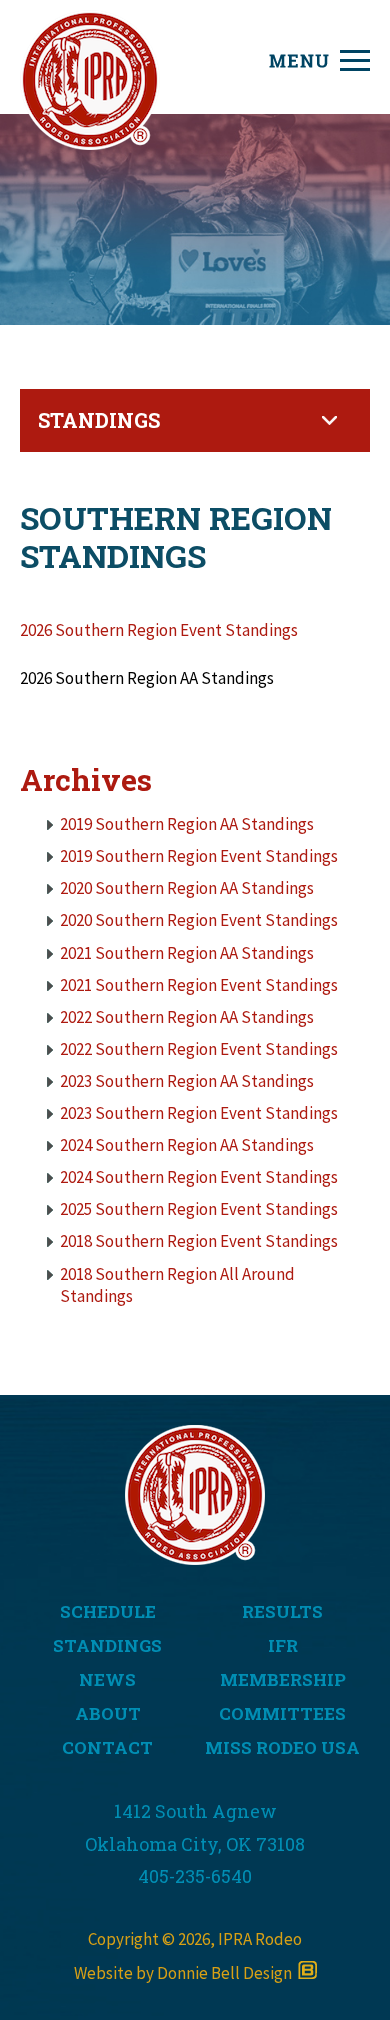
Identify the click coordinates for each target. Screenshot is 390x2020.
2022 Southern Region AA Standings (187, 1017)
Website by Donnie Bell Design (186, 1973)
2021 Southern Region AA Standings (187, 953)
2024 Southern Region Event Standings (199, 1177)
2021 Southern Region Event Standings (199, 985)
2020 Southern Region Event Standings (199, 920)
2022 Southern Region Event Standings (199, 1049)
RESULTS (282, 1611)
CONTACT (107, 1747)
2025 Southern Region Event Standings (199, 1209)
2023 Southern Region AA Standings (187, 1081)
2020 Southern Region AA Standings (187, 888)
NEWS (107, 1679)
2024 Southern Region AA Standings (187, 1145)
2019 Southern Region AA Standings (187, 824)
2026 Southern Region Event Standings (159, 630)
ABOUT (108, 1713)
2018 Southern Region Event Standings (199, 1241)
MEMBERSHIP (283, 1679)
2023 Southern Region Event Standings (199, 1113)
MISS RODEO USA (282, 1747)
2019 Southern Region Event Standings (199, 856)
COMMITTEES (282, 1713)
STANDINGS (107, 1645)
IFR (283, 1645)
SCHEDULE (108, 1611)
